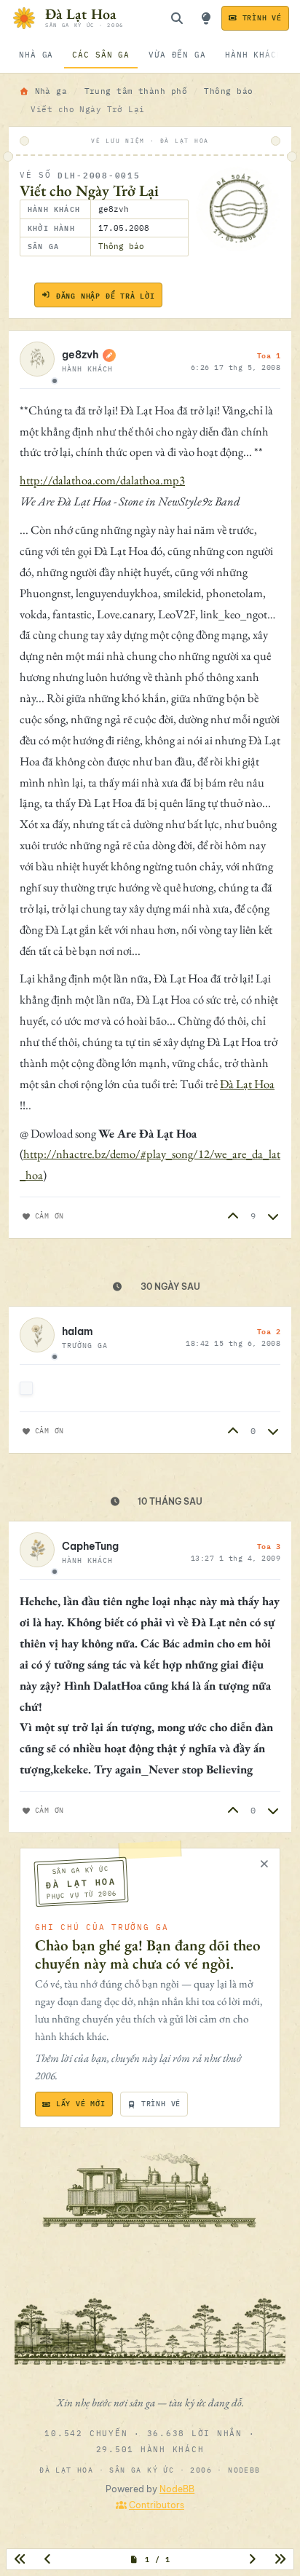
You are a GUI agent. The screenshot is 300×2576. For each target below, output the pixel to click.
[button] (233, 1216)
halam (78, 1331)
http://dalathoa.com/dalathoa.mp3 (102, 480)
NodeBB (177, 2489)
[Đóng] (264, 1864)
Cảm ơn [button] (50, 1216)
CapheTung (90, 1546)
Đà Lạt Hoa (247, 1084)
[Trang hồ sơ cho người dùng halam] (37, 1337)
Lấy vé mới (81, 2104)
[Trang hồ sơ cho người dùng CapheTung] (37, 1552)
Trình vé (262, 18)
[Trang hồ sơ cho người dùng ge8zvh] (37, 361)
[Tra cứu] (177, 18)
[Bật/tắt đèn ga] (206, 18)
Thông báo (121, 246)
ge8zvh (80, 355)
